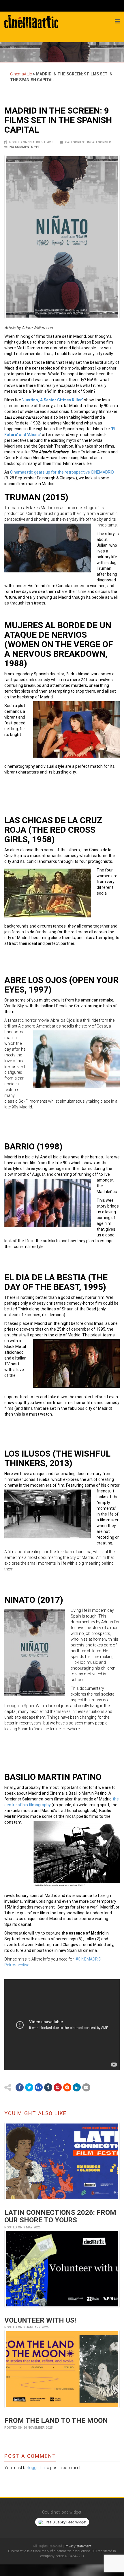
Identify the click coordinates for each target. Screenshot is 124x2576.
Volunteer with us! (40, 2320)
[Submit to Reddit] (67, 2087)
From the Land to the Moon (56, 2421)
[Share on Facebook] (20, 2087)
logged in (36, 2468)
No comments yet (25, 147)
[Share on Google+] (39, 2087)
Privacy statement (78, 2546)
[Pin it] (58, 2087)
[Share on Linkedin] (77, 2087)
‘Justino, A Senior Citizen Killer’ (52, 400)
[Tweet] (29, 2087)
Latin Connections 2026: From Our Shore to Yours (60, 2216)
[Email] (86, 2087)
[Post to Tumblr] (48, 2087)
